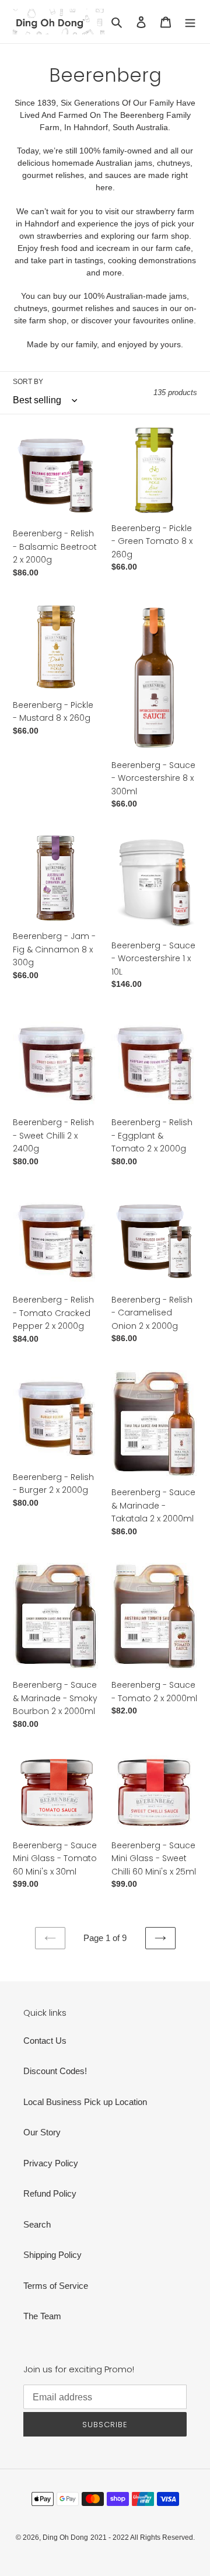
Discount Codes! (55, 2071)
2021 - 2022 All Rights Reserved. (143, 2537)
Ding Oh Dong (65, 2537)
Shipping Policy (52, 2255)
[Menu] (190, 22)
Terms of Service (56, 2286)
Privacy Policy (51, 2163)
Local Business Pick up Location (85, 2102)
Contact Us (45, 2041)
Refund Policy (50, 2193)
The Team (42, 2316)
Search (37, 2224)
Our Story (42, 2132)
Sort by (28, 382)
